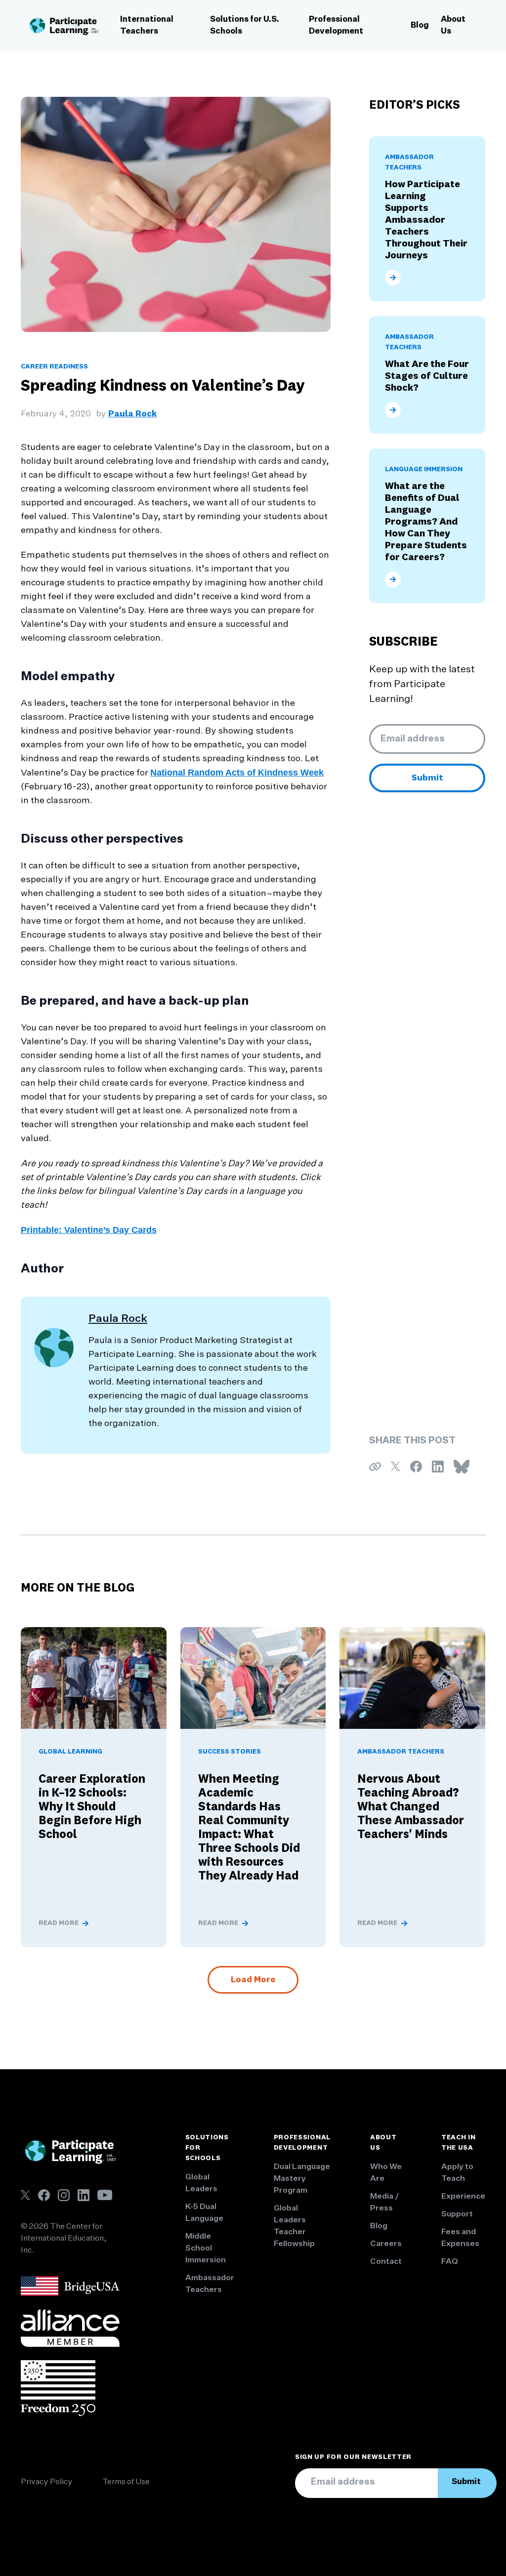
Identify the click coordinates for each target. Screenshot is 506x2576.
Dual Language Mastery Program (302, 2179)
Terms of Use (126, 2482)
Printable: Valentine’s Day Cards (89, 1230)
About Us (453, 26)
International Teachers (147, 26)
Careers (386, 2244)
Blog (420, 26)
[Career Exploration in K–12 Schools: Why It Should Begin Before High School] (94, 1678)
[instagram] (64, 2195)
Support (457, 2214)
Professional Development (336, 26)
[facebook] (44, 2195)
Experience (463, 2197)
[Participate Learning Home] (64, 26)
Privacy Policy (47, 2482)
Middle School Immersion (206, 2249)
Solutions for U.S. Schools (245, 26)
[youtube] (105, 2195)
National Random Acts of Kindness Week (237, 773)
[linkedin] (84, 2195)
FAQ (450, 2262)
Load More (253, 1980)
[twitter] (25, 2195)
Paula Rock (132, 414)
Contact (386, 2262)
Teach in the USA (459, 2143)
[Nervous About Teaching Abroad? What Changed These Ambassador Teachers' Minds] (412, 1678)
